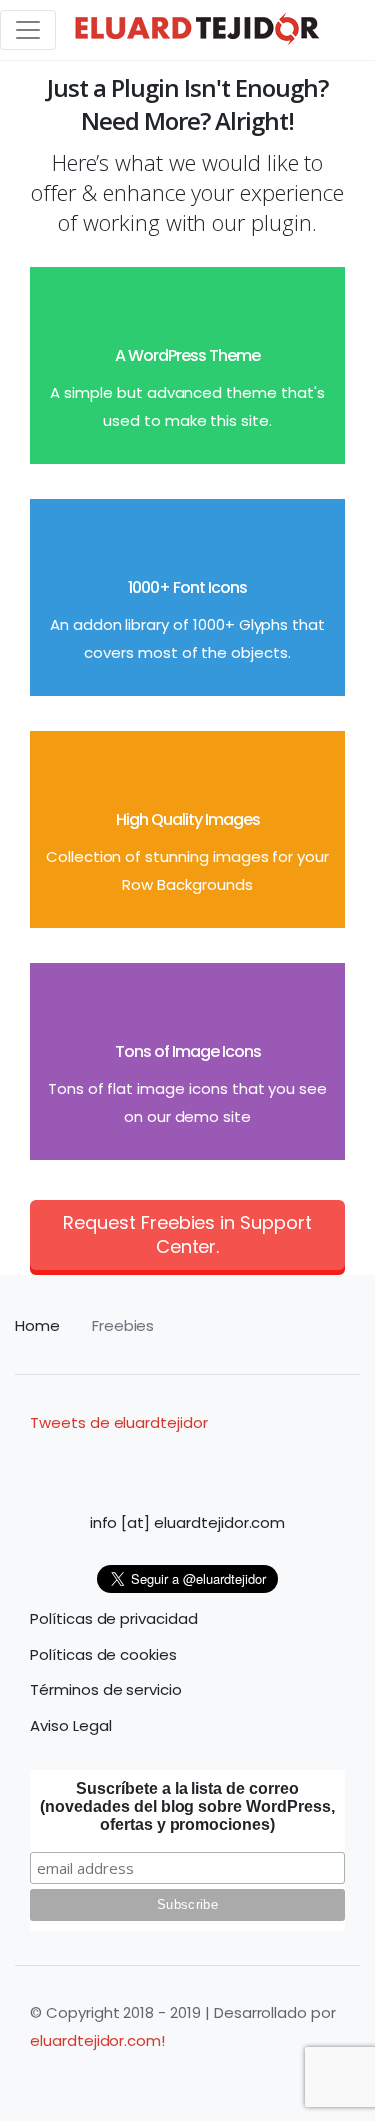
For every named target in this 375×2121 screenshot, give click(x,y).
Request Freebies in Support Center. (187, 1234)
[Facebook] (93, 1461)
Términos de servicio (106, 1689)
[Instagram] (131, 1461)
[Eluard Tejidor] (198, 30)
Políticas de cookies (103, 1654)
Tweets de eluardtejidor (119, 1422)
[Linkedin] (169, 1461)
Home (37, 1325)
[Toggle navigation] (28, 30)
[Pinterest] (244, 1461)
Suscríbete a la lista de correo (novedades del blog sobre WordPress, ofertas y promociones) (187, 1806)
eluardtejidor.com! (97, 2040)
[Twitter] (282, 1461)
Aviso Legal (70, 1725)
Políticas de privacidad (114, 1618)
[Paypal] (206, 1461)
